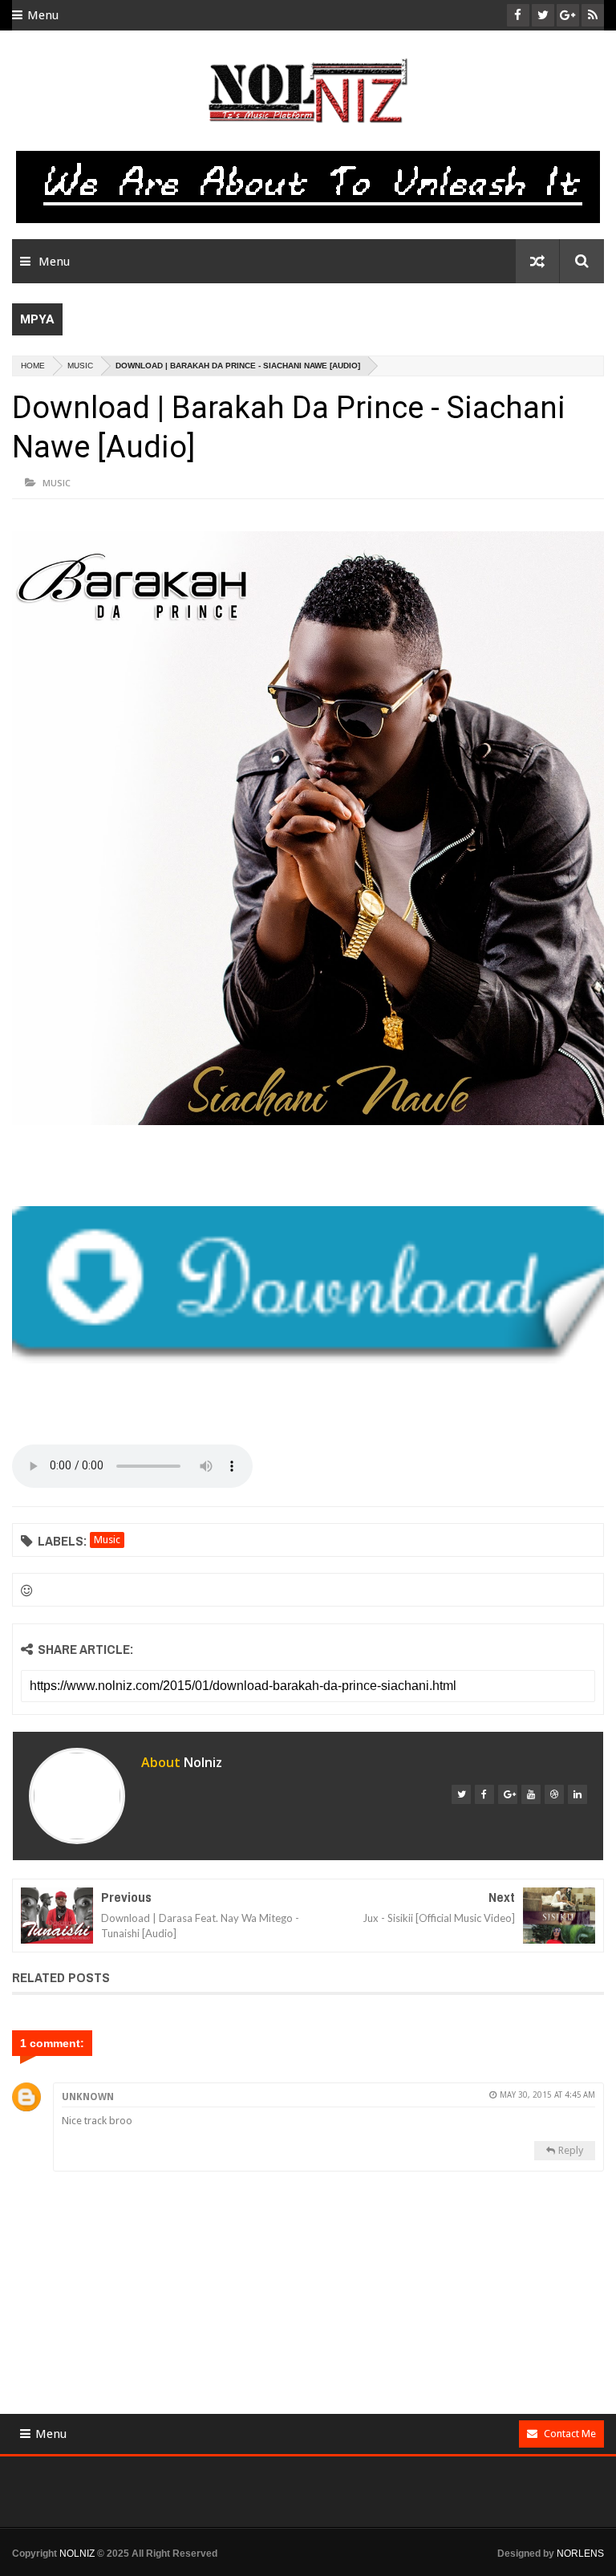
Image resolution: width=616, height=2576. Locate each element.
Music (80, 366)
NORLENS (580, 2554)
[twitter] (461, 1794)
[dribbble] (554, 1794)
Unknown (88, 2097)
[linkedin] (577, 1794)
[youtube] (531, 1794)
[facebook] (484, 1794)
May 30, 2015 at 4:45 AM (547, 2095)
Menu (43, 15)
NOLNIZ (77, 2554)
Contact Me (570, 2434)
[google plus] (508, 1794)
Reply (571, 2150)
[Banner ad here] (320, 2569)
